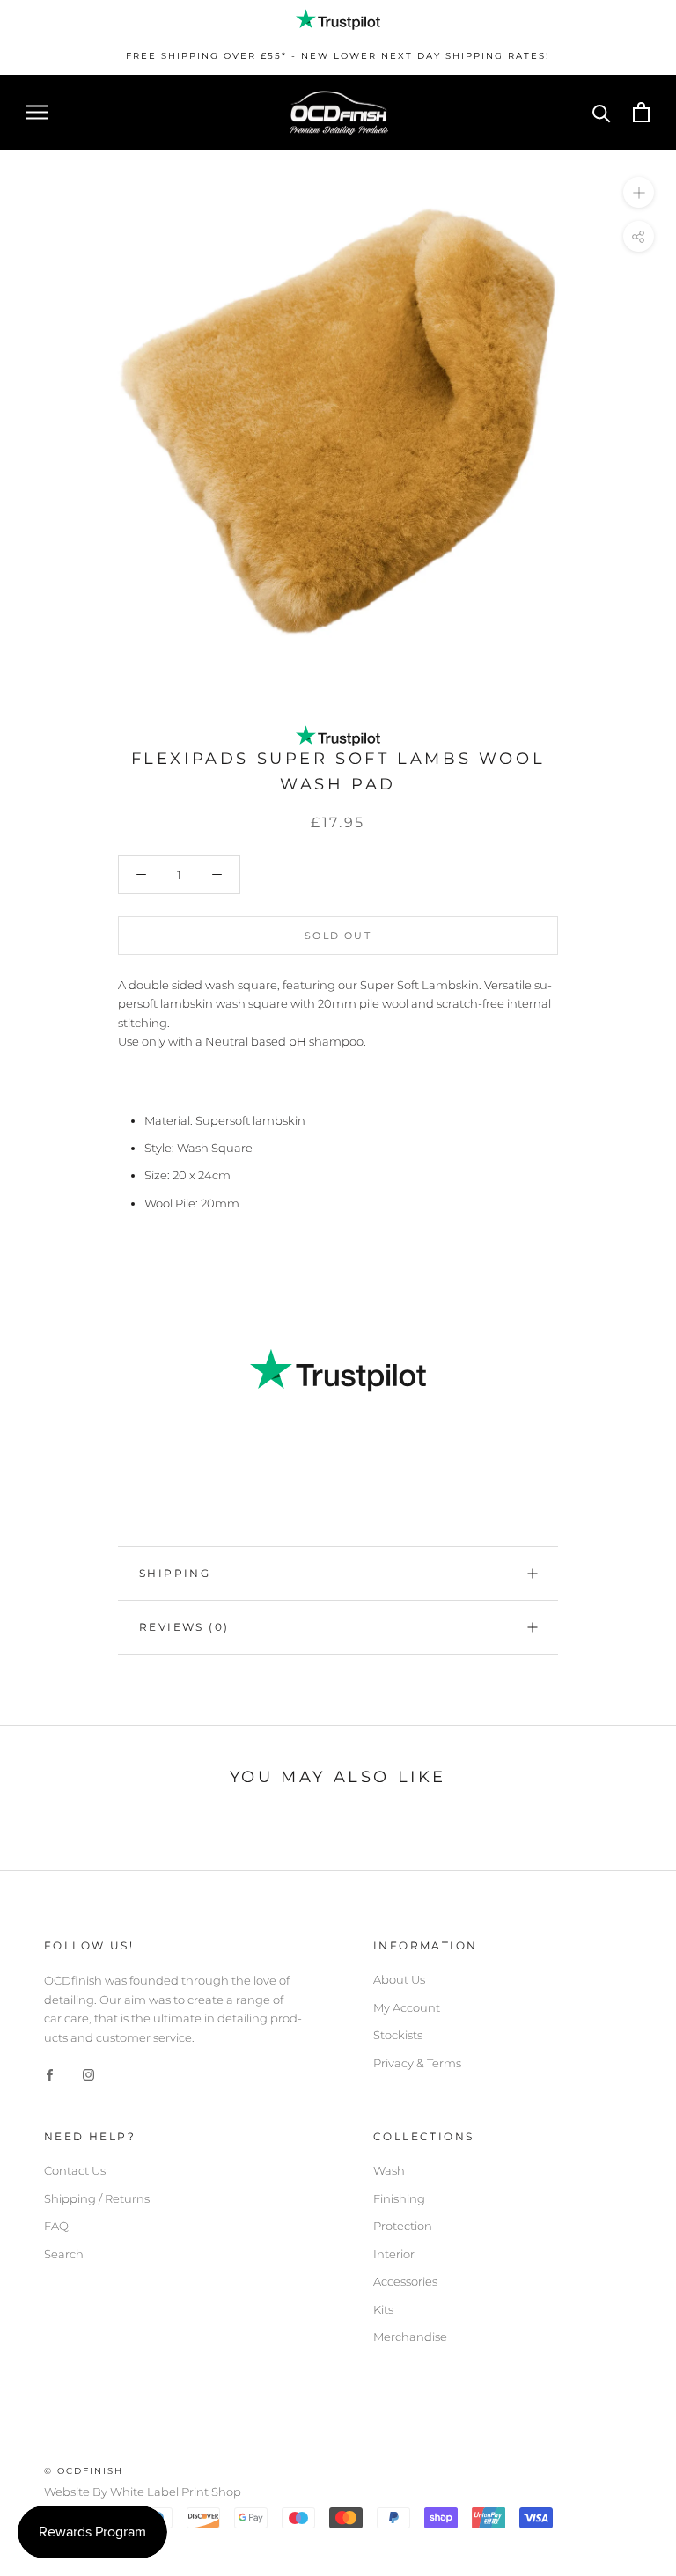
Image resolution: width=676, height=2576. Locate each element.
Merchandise (410, 2337)
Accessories (405, 2281)
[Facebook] (50, 2074)
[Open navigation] (37, 112)
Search (64, 2254)
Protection (403, 2226)
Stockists (398, 2035)
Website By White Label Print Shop (143, 2492)
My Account (407, 2007)
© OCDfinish (84, 2471)
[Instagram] (88, 2074)
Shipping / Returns (97, 2198)
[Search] (602, 112)
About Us (399, 1979)
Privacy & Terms (417, 2063)
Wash (389, 2170)
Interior (394, 2254)
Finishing (399, 2198)
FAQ (56, 2226)
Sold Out (338, 936)
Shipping (175, 1573)
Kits (383, 2309)
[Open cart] (641, 112)
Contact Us (75, 2170)
